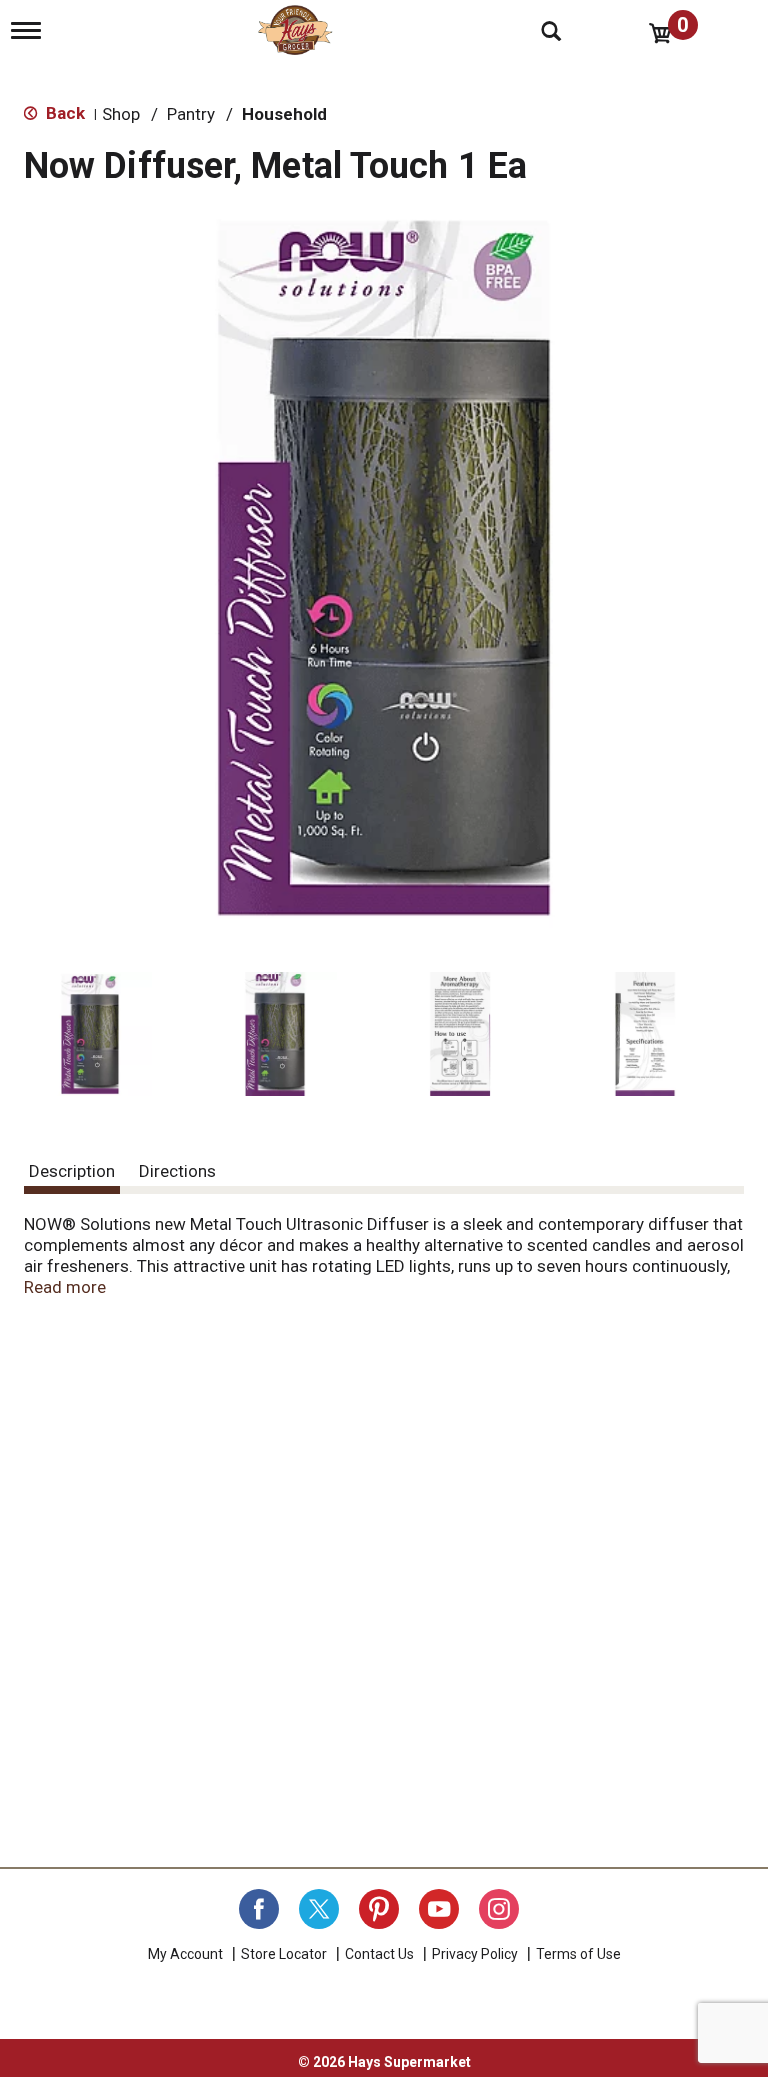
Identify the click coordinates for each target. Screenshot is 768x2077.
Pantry (191, 114)
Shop (121, 114)
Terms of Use (578, 1954)
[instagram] (499, 1909)
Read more (65, 1287)
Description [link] (72, 1171)
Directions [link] (177, 1171)
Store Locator (284, 1954)
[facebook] (259, 1909)
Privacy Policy (475, 1954)
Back (63, 113)
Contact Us (379, 1954)
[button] (90, 1034)
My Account (185, 1954)
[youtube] (439, 1909)
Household (284, 114)
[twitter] (319, 1909)
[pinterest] (379, 1909)
